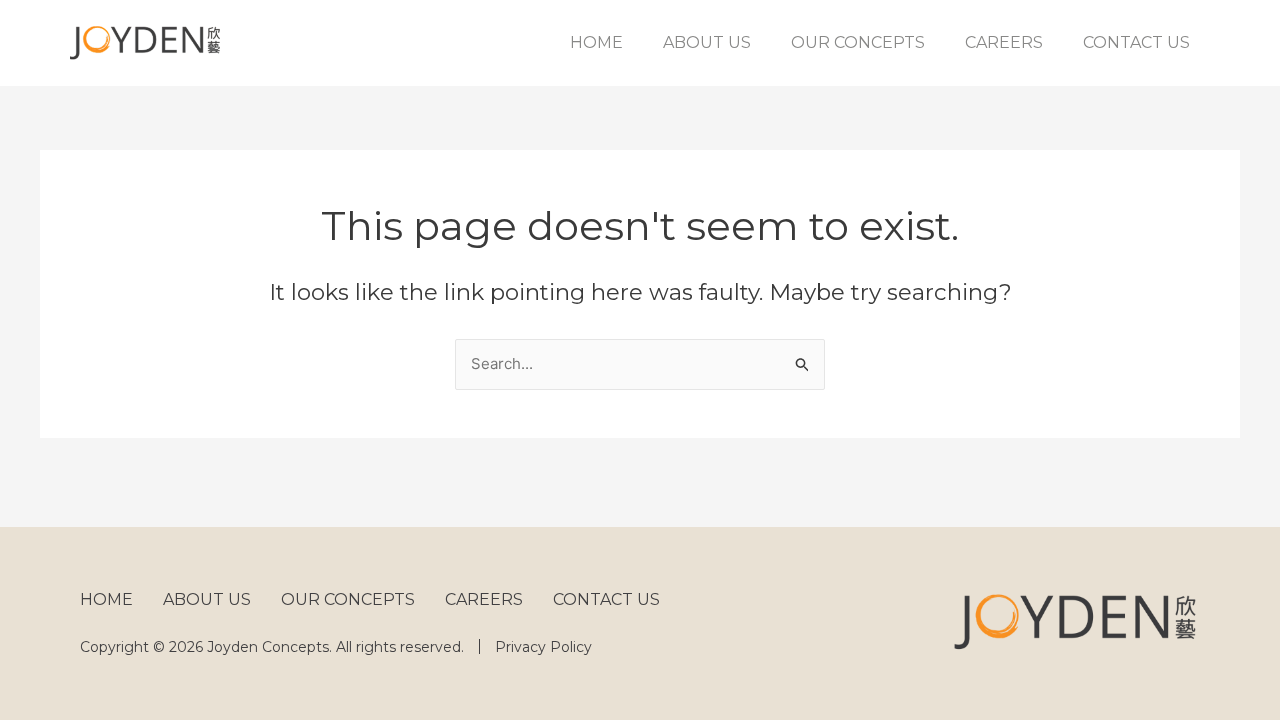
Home (596, 42)
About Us (707, 42)
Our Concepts (858, 42)
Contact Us (1136, 42)
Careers (1004, 42)
